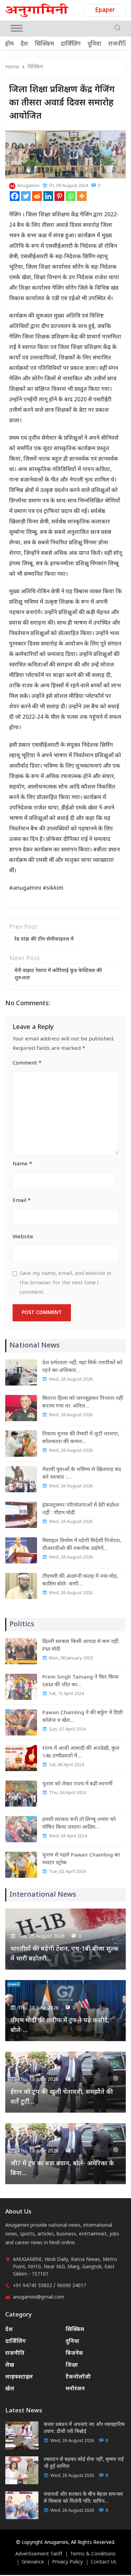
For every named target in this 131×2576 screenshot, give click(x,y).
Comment (27, 1063)
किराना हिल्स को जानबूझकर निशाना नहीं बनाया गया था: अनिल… (83, 1402)
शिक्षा (72, 2365)
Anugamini (28, 186)
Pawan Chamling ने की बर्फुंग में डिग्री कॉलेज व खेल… (82, 1717)
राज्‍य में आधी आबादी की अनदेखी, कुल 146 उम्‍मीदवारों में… (81, 1752)
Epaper (105, 10)
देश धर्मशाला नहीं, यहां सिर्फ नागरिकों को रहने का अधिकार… (82, 1367)
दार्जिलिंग (71, 44)
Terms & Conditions (93, 2554)
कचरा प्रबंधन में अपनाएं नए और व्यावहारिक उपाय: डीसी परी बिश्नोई (84, 2428)
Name (22, 1164)
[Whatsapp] (71, 196)
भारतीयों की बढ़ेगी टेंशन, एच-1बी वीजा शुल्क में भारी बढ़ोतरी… (64, 1954)
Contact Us (104, 2562)
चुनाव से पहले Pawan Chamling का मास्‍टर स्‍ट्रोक (81, 1859)
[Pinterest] (59, 196)
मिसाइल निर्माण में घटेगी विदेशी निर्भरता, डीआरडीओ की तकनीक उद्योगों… (82, 1545)
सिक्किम (44, 44)
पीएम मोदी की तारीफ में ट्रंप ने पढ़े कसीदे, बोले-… (60, 2026)
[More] (82, 196)
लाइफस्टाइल (19, 2377)
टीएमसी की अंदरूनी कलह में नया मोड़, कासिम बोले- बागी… (80, 1580)
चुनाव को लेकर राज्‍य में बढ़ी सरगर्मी (77, 1784)
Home (12, 67)
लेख (10, 2365)
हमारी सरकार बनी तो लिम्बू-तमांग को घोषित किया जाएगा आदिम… (79, 1824)
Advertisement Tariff (39, 2554)
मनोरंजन (75, 2389)
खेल (10, 2389)
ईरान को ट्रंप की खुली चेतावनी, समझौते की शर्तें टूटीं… (62, 2097)
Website (23, 1237)
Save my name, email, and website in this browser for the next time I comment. (65, 1283)
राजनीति (118, 44)
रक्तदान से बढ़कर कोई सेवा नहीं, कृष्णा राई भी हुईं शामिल (84, 2463)
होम (9, 44)
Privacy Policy (67, 2562)
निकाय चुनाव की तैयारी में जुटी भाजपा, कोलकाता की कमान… (81, 1438)
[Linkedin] (48, 196)
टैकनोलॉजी (78, 2377)
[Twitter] (26, 196)
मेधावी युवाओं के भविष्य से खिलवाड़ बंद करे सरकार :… (82, 1474)
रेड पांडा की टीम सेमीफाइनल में (44, 939)
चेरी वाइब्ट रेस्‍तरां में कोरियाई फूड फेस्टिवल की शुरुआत (58, 975)
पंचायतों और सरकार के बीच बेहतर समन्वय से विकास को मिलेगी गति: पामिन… (83, 2498)
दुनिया (94, 44)
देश (24, 44)
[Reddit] (37, 196)
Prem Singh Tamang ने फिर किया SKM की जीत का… (80, 1681)
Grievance (33, 2562)
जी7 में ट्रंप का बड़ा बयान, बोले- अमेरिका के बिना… (62, 2169)
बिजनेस (74, 2354)
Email (22, 1201)
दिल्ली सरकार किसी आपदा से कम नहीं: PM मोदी (81, 1646)
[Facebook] (15, 196)
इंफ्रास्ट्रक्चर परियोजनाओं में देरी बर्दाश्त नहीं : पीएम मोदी (81, 1509)
